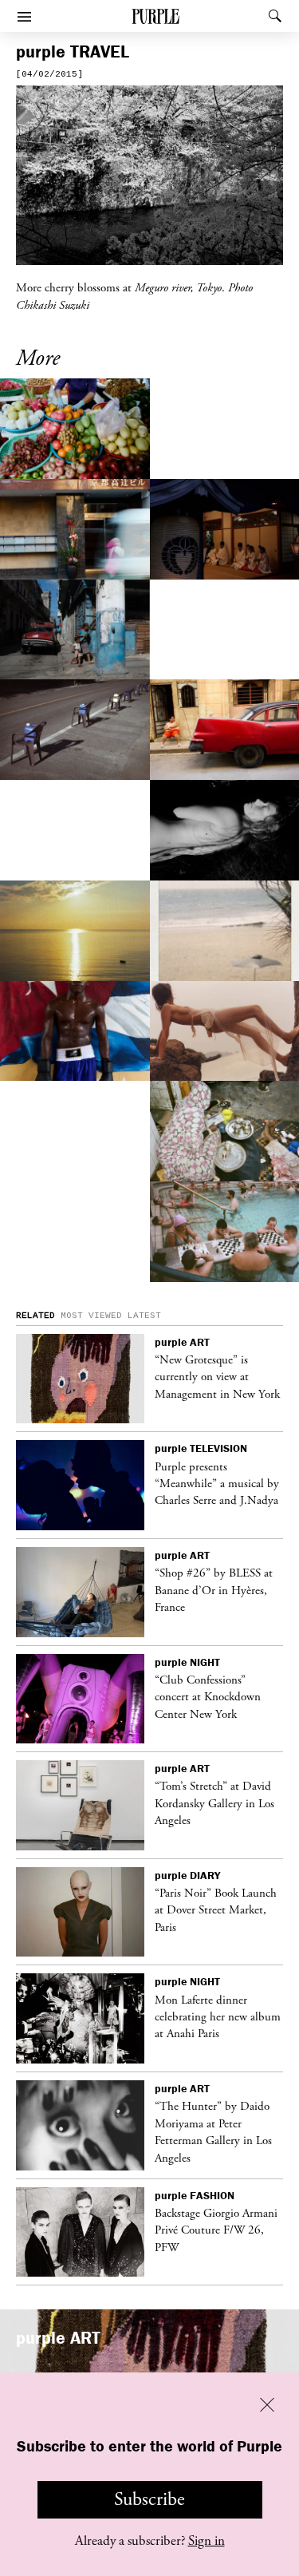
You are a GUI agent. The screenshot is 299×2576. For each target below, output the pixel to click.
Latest (144, 1316)
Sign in (207, 2541)
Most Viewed (91, 1316)
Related (35, 1316)
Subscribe (149, 2499)
